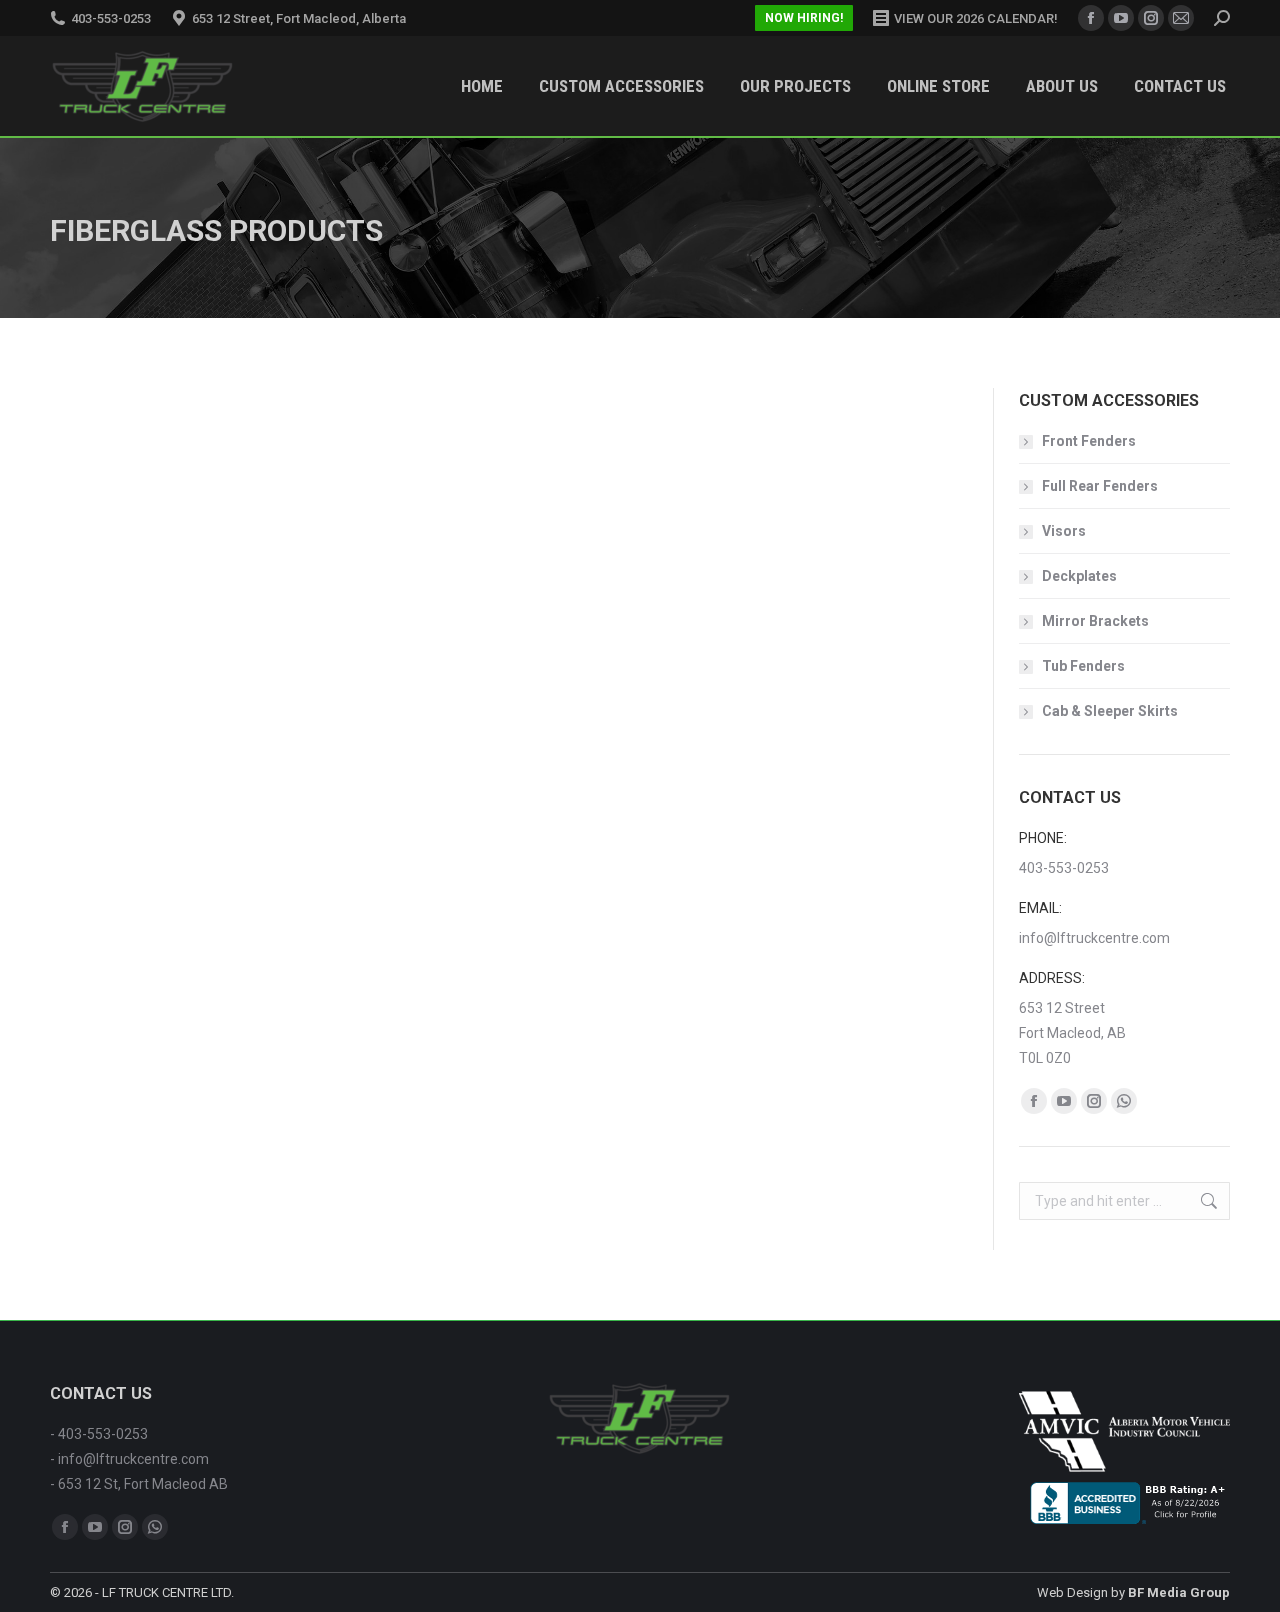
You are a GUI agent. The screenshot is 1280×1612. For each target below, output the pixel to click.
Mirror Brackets (1095, 621)
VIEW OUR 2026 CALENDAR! (976, 18)
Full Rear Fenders (1100, 486)
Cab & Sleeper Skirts (1110, 711)
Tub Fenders (1083, 666)
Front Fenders (1089, 441)
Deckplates (1079, 576)
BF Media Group (1179, 1592)
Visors (1064, 531)
